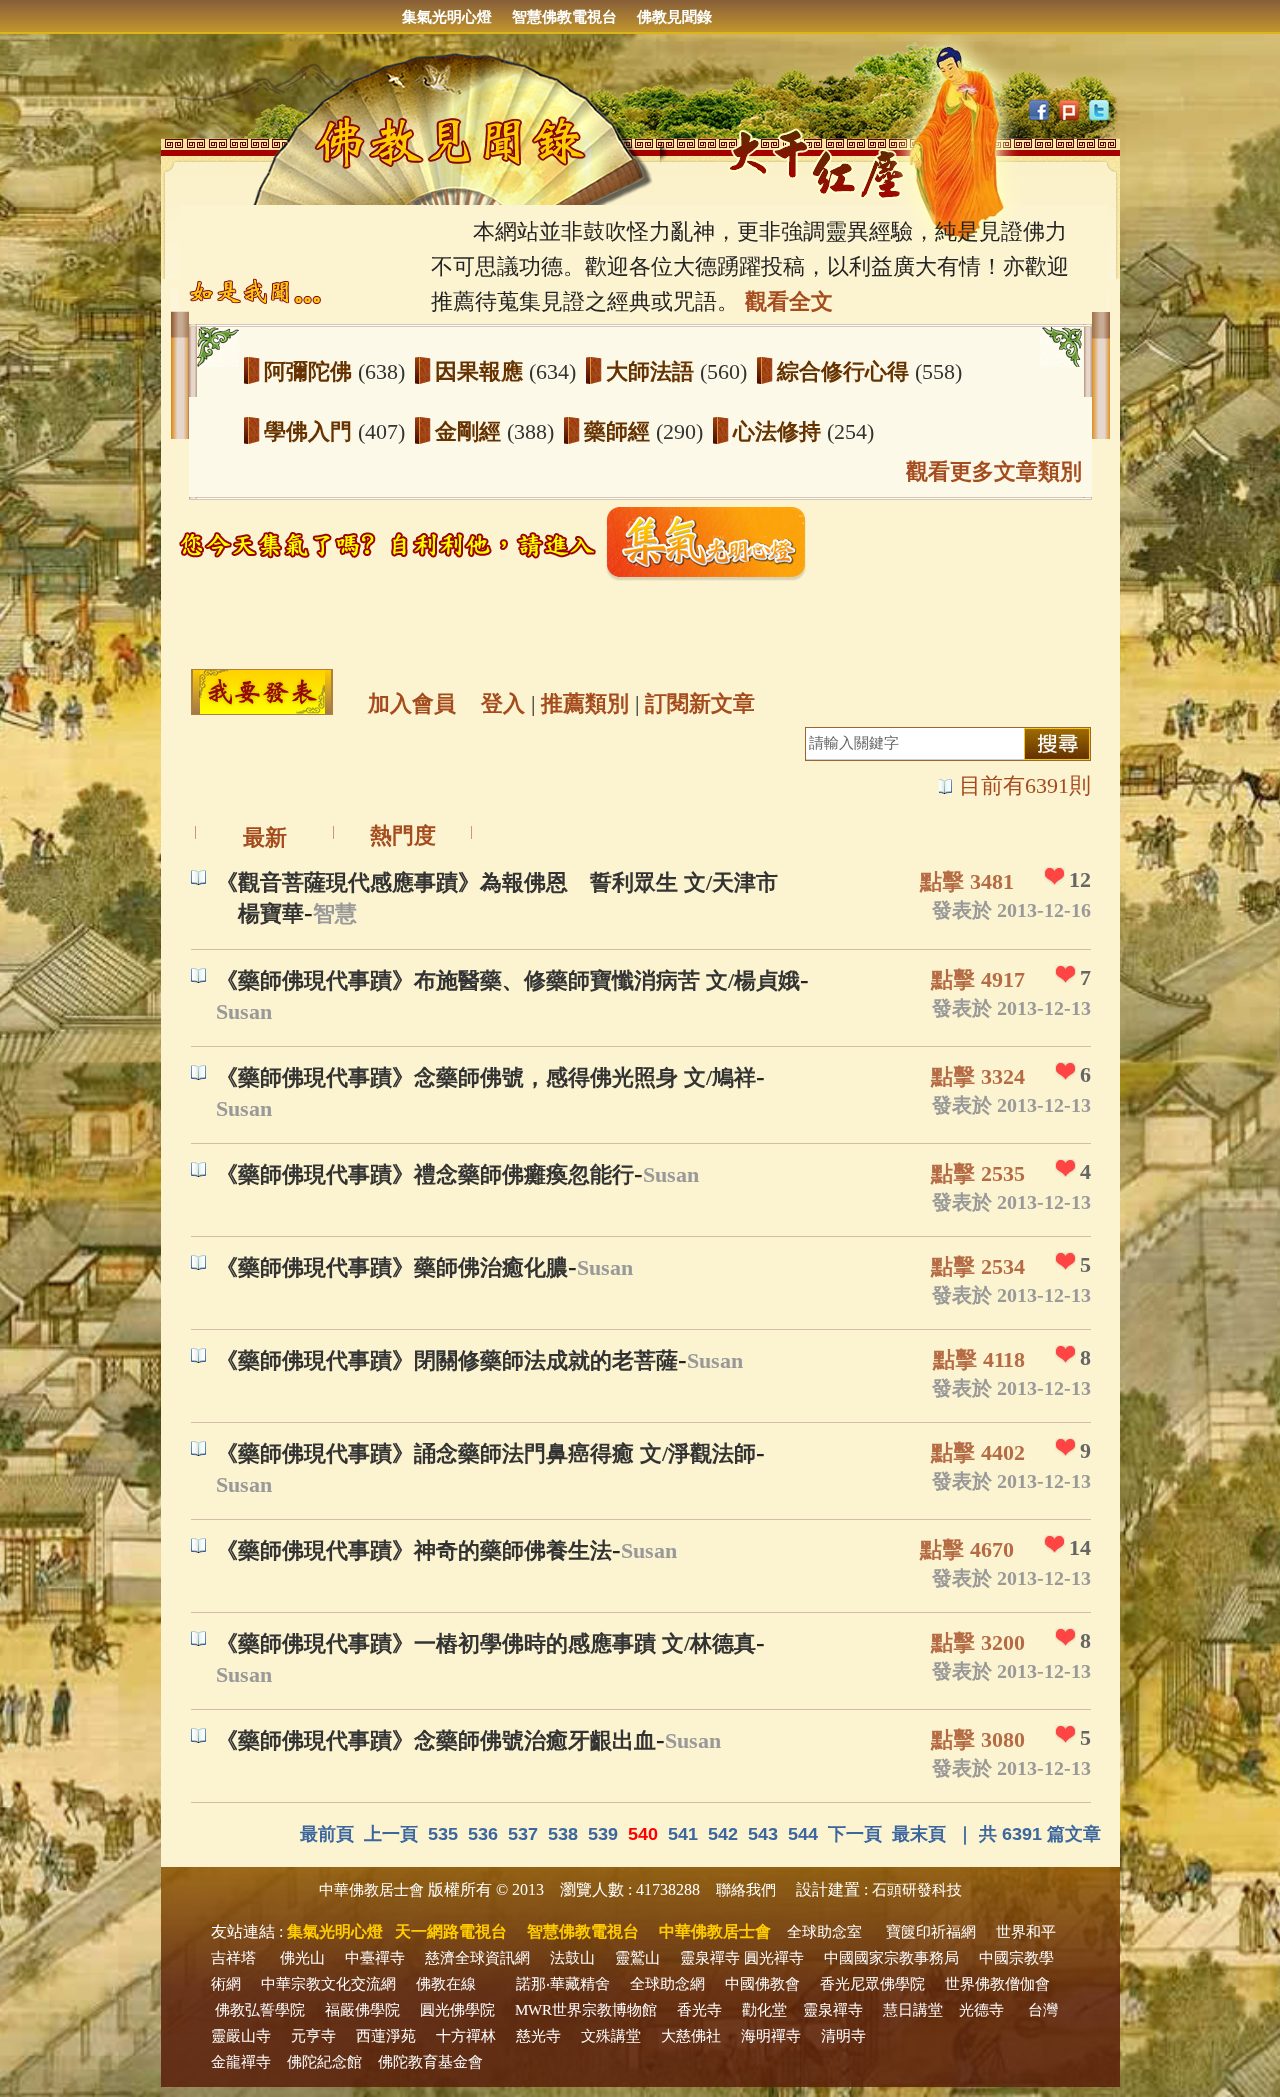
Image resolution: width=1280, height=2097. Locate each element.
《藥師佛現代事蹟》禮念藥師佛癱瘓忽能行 (425, 1174)
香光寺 (699, 2010)
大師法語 (653, 371)
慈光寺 (538, 2036)
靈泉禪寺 (710, 1958)
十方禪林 (466, 2036)
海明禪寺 (771, 2036)
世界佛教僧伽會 (997, 1984)
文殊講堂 (611, 2036)
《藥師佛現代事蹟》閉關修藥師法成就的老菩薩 (447, 1360)
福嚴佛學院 (362, 2010)
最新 (265, 837)
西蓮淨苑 (386, 2036)
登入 (503, 703)
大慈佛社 (691, 2036)
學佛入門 (311, 431)
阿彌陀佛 (311, 371)
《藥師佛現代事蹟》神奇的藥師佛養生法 (414, 1550)
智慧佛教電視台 (564, 17)
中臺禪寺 (375, 1958)
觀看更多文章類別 (994, 471)
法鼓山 (572, 1958)
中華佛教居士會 (371, 1890)
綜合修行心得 (846, 371)
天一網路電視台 (451, 1931)
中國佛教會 (762, 1984)
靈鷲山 (637, 1958)
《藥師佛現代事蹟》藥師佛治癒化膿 (392, 1267)
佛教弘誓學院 (260, 2010)
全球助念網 (667, 1984)
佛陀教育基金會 (430, 2062)
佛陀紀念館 (324, 2062)
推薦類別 (585, 703)
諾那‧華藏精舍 (563, 1984)
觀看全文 (789, 301)
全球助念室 (824, 1932)
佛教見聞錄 (674, 17)
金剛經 (471, 431)
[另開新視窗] (499, 575)
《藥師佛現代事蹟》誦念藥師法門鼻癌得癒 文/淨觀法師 (486, 1453)
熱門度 (403, 835)
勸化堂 (764, 2010)
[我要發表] (262, 692)
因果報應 (482, 371)
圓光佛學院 (457, 2010)
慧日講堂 (913, 2010)
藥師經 (620, 431)
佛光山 (302, 1958)
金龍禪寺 (241, 2062)
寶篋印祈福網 (931, 1932)
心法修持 (780, 431)
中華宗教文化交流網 (328, 1984)
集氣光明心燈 (447, 17)
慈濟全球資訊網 (477, 1958)
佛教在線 (446, 1984)
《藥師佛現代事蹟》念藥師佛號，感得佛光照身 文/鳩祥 (486, 1077)
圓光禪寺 (774, 1958)
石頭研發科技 (917, 1890)
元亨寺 (313, 2036)
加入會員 (412, 703)
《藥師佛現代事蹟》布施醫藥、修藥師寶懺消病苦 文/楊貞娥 (508, 980)
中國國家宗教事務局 (891, 1958)
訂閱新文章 (700, 703)
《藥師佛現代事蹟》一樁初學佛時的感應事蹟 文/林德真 (486, 1643)
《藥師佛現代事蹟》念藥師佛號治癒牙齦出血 (436, 1740)
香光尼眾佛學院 (872, 1984)
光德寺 (981, 2010)
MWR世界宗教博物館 (586, 2010)
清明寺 (843, 2036)
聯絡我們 (746, 1890)
